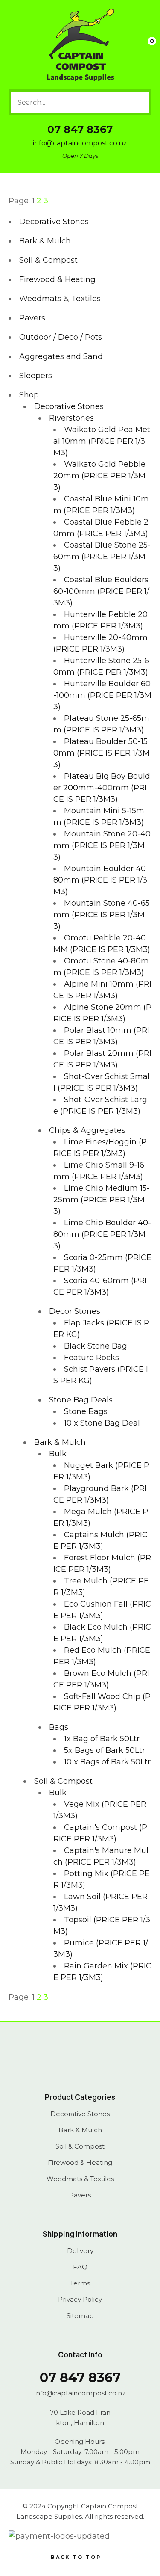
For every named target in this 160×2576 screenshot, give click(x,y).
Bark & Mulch (45, 241)
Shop (29, 395)
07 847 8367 (80, 129)
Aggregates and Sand (61, 356)
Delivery (80, 2251)
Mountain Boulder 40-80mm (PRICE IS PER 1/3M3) (101, 880)
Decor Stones (75, 1311)
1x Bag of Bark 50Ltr (102, 1739)
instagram (90, 2063)
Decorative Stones (54, 222)
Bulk (58, 1454)
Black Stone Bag (96, 1346)
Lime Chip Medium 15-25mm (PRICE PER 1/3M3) (102, 1200)
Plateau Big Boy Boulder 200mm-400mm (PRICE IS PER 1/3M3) (102, 788)
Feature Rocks (92, 1358)
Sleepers (36, 376)
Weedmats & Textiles (60, 299)
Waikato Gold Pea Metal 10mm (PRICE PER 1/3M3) (102, 441)
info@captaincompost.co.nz (80, 143)
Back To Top (76, 2557)
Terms (80, 2283)
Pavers (32, 318)
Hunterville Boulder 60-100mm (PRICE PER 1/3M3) (102, 695)
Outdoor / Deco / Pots (61, 337)
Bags (59, 1727)
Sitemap (80, 2316)
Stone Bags (86, 1411)
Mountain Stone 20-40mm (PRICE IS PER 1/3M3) (102, 845)
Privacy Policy (80, 2300)
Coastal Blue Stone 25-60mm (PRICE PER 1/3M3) (102, 557)
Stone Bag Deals (81, 1400)
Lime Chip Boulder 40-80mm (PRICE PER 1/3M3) (102, 1234)
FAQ (80, 2267)
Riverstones (71, 418)
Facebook (70, 2063)
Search (139, 102)
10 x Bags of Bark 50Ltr (107, 1762)
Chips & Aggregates (87, 1130)
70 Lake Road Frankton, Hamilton (80, 2417)
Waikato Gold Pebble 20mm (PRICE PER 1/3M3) (99, 476)
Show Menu (15, 45)
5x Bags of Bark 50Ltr (105, 1750)
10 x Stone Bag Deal (102, 1423)
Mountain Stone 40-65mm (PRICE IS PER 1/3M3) (102, 915)
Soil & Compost (48, 260)
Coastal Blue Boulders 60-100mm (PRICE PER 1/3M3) (101, 591)
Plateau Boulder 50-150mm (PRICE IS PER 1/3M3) (102, 753)
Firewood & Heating (57, 279)
